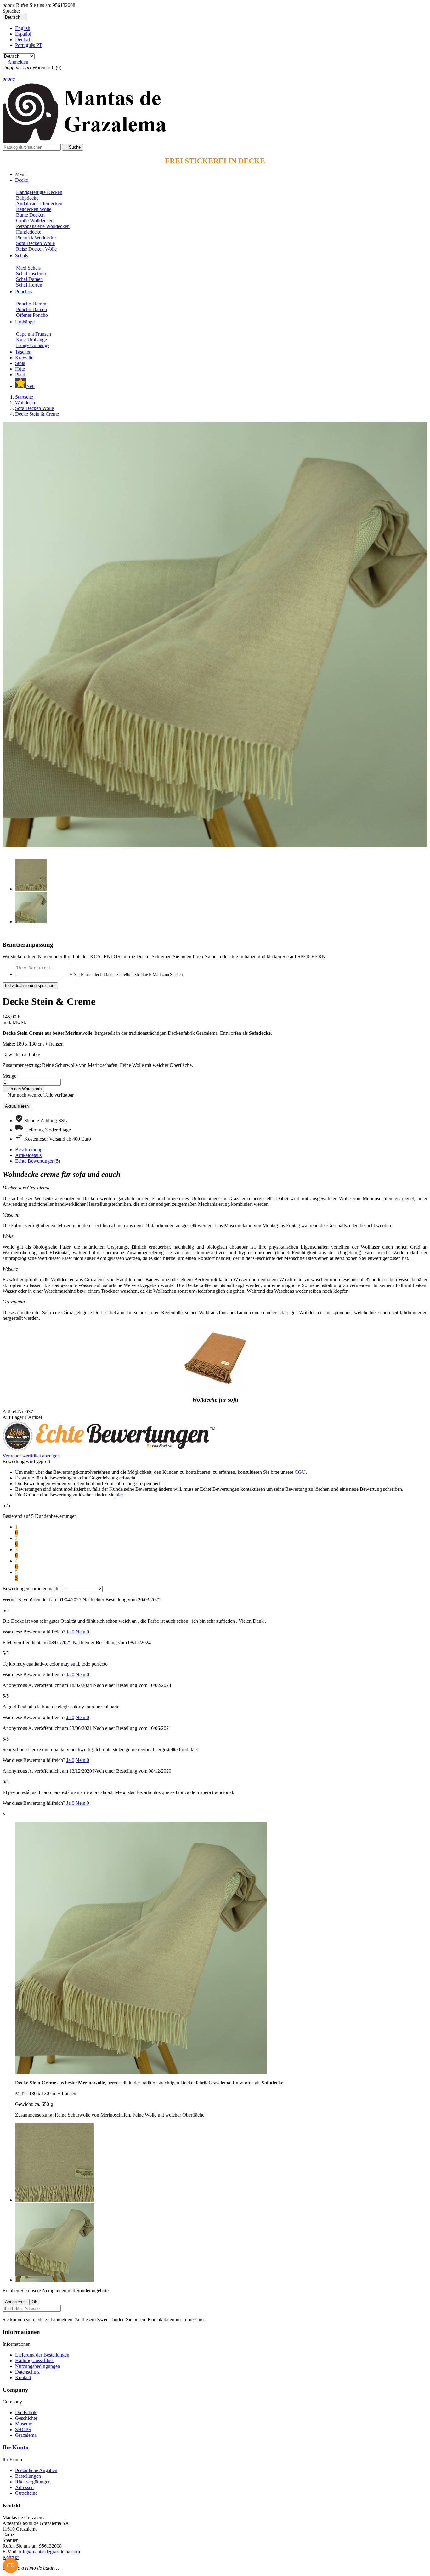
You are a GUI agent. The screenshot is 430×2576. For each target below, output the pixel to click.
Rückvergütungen (33, 2482)
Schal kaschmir (31, 274)
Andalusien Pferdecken (39, 204)
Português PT (29, 45)
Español (23, 34)
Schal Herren (29, 285)
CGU (300, 1472)
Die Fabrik (26, 2412)
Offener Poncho (32, 315)
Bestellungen (28, 2476)
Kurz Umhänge (31, 340)
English (23, 28)
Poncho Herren (31, 304)
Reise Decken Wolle (36, 249)
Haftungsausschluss (35, 2360)
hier (119, 1495)
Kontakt (23, 2377)
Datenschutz (27, 2372)
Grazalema (26, 2435)
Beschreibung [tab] (29, 1150)
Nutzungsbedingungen (38, 2366)
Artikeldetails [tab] (28, 1155)
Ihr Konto (16, 2447)
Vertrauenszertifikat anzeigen (31, 1456)
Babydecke (27, 198)
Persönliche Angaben (36, 2470)
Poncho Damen (31, 309)
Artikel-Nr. (14, 1412)
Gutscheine (26, 2493)
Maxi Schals (28, 268)
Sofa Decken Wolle (35, 243)
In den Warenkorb (23, 1089)
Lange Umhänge (33, 345)
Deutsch (23, 40)
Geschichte (26, 2418)
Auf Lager (13, 1417)
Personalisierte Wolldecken (43, 226)
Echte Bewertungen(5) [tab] (38, 1161)
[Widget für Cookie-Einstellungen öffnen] (11, 2565)
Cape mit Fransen (34, 334)
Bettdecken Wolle (34, 209)
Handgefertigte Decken (39, 192)
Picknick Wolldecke (36, 238)
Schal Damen (29, 279)
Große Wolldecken (35, 221)
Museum (24, 2424)
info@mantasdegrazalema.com (49, 2552)
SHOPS (23, 2429)
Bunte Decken (30, 215)
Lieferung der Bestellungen (42, 2355)
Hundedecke (29, 232)
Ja (70, 1632)
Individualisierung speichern (30, 986)
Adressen (24, 2487)
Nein (82, 1632)
